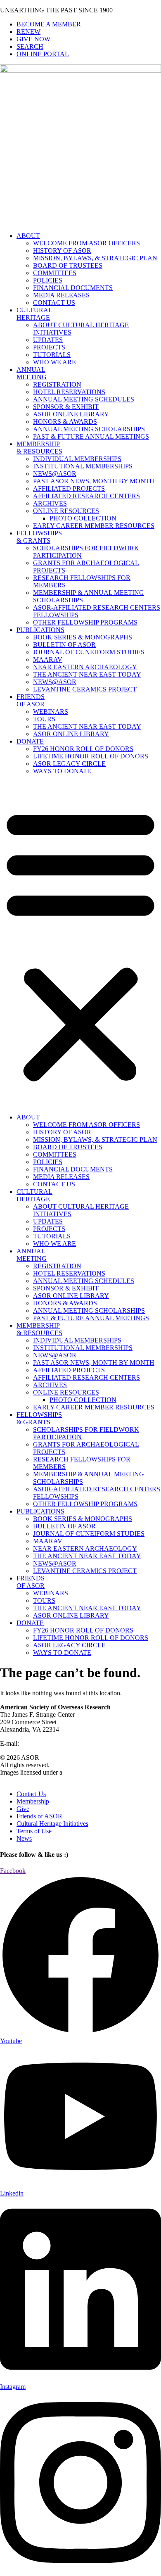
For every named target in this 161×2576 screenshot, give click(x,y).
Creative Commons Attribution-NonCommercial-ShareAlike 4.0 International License (73, 1776)
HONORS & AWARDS (65, 422)
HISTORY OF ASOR (62, 251)
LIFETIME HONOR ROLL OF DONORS (91, 756)
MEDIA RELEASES (61, 295)
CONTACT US (54, 303)
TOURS (44, 719)
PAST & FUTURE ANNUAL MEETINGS (91, 436)
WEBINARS (51, 712)
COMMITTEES (55, 273)
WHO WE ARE (54, 362)
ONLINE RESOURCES (66, 511)
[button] (80, 944)
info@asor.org (39, 1743)
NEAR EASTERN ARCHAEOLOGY (85, 667)
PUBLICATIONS (40, 630)
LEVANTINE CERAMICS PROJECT (85, 689)
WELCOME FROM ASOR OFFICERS (86, 243)
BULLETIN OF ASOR (64, 645)
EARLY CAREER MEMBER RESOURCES (94, 526)
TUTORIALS (52, 355)
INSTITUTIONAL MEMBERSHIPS (83, 466)
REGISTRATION (57, 384)
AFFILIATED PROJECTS (69, 488)
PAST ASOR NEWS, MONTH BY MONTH (94, 481)
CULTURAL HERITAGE (34, 314)
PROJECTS (49, 347)
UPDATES (48, 340)
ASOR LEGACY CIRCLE (69, 764)
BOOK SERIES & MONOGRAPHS (83, 637)
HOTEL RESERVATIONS (69, 392)
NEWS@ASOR (55, 474)
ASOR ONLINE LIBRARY (71, 414)
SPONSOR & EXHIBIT (66, 407)
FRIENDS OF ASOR (31, 700)
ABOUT (28, 236)
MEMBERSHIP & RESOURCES (39, 448)
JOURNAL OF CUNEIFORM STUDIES (89, 652)
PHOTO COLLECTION (83, 518)
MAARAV (48, 659)
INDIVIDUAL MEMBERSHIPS (77, 459)
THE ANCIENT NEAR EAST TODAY (87, 674)
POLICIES (48, 280)
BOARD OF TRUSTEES (68, 265)
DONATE (30, 741)
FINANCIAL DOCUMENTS (73, 288)
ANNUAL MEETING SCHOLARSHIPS (89, 429)
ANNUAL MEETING (32, 373)
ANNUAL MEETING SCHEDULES (84, 399)
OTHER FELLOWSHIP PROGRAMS (85, 622)
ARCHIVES (50, 503)
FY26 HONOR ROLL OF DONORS (83, 749)
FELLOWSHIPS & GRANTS (39, 537)
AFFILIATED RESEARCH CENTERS (86, 496)
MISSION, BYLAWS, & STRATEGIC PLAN (95, 258)
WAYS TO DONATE (62, 771)
